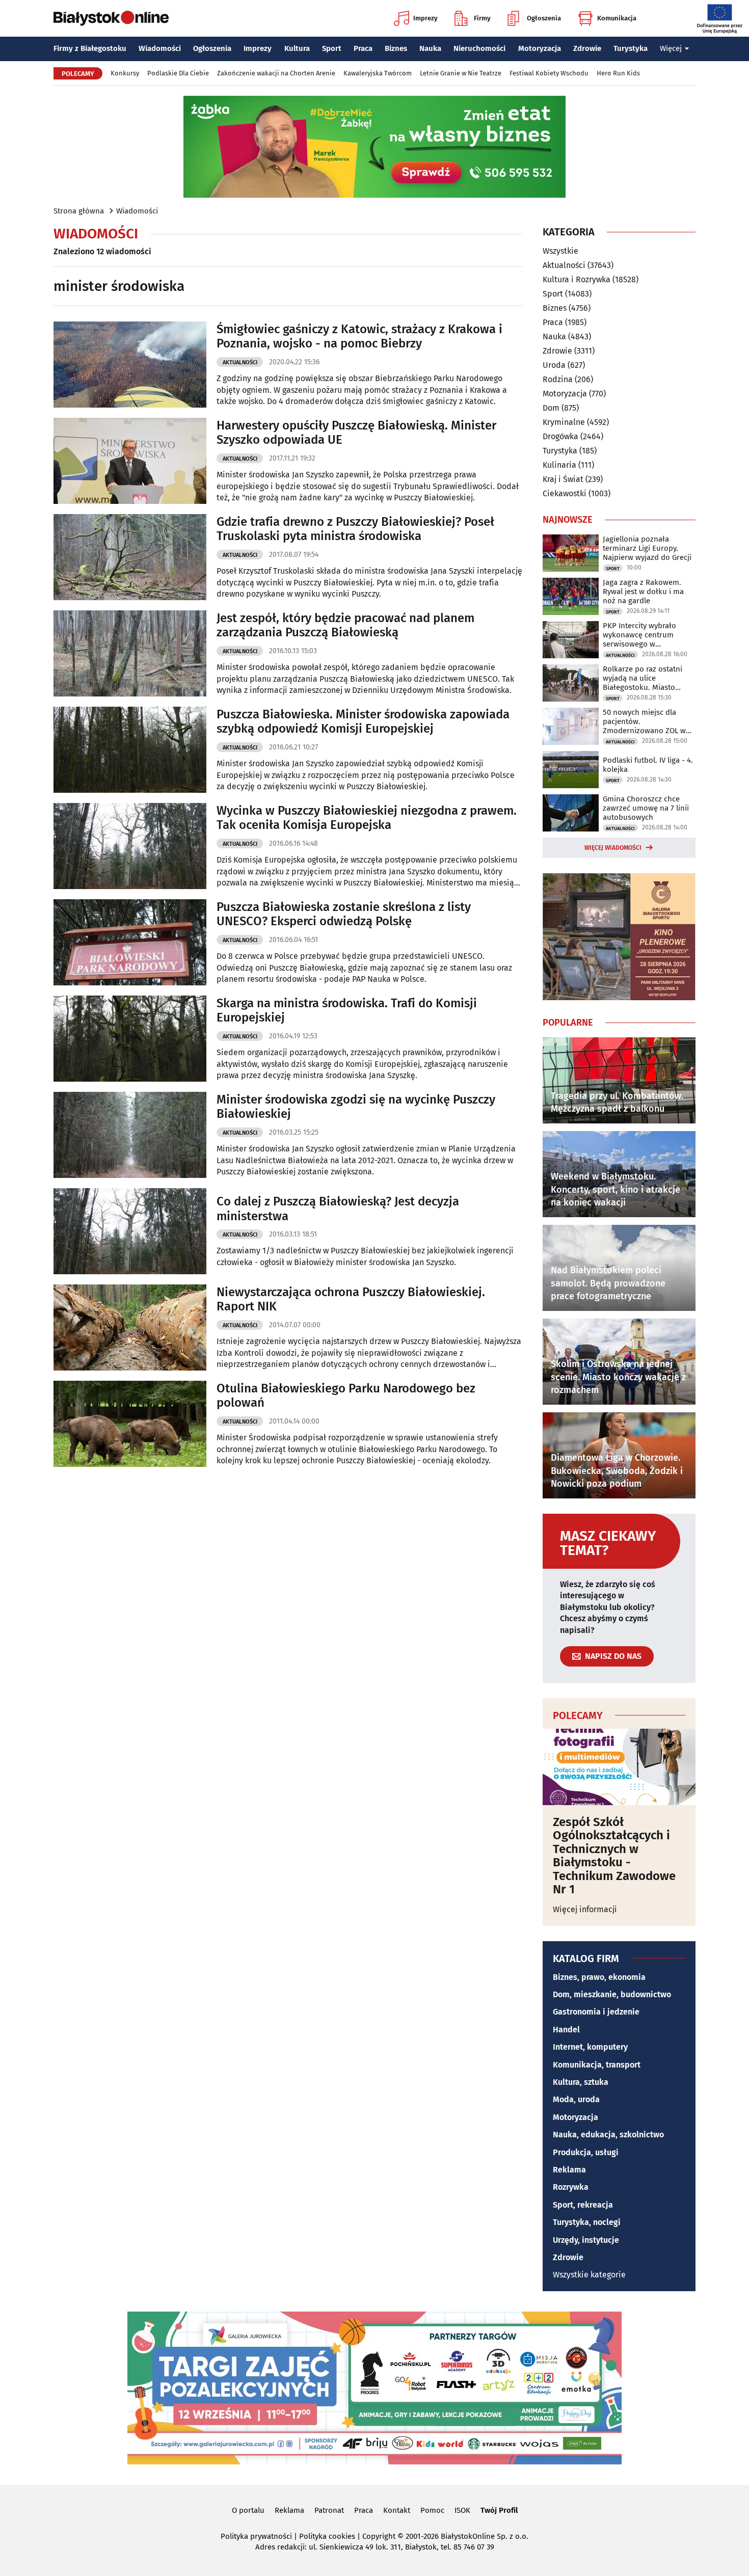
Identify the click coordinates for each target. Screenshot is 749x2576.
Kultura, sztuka (581, 2082)
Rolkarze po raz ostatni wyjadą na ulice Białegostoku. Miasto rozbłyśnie (643, 678)
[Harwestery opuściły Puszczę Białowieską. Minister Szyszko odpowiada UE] (130, 461)
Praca (363, 48)
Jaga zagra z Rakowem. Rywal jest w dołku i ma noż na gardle (643, 592)
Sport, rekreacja (583, 2205)
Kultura (297, 48)
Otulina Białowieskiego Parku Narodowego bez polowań (346, 1396)
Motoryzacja (540, 48)
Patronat (329, 2510)
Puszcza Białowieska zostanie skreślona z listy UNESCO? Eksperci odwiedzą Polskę (344, 914)
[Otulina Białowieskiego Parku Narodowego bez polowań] (130, 1424)
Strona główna (79, 211)
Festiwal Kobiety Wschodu (549, 73)
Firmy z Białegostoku (90, 48)
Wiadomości (160, 48)
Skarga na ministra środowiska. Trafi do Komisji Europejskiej (347, 1011)
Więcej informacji (585, 1909)
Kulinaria (559, 465)
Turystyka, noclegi (587, 2222)
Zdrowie (587, 48)
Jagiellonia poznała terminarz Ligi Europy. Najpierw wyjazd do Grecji (647, 548)
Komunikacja (617, 18)
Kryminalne (564, 422)
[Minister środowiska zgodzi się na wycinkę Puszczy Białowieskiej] (130, 1135)
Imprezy (425, 18)
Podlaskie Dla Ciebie (178, 73)
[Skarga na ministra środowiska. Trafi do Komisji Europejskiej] (130, 1039)
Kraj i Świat (563, 479)
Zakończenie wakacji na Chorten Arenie (276, 73)
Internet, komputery (590, 2047)
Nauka (430, 48)
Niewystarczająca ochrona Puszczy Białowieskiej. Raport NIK (351, 1299)
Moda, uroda (576, 2099)
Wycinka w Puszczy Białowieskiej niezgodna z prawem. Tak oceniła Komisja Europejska (367, 818)
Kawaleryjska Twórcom (378, 73)
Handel (566, 2030)
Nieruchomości (479, 48)
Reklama (569, 2170)
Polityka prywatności (256, 2536)
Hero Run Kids (618, 73)
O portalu (248, 2510)
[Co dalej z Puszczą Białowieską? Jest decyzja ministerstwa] (130, 1231)
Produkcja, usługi (586, 2152)
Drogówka (560, 436)
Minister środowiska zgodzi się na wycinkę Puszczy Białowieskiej (356, 1107)
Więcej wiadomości (613, 848)
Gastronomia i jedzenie (596, 2012)
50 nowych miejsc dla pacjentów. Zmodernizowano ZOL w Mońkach (644, 721)
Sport (332, 48)
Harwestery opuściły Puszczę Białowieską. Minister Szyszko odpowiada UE (356, 433)
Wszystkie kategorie (589, 2275)
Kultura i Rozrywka (577, 279)
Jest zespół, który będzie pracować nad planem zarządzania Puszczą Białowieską (345, 625)
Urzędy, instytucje (586, 2240)
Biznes (396, 48)
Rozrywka (571, 2187)
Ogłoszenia (544, 18)
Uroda (554, 365)
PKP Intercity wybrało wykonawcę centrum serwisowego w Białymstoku (639, 635)
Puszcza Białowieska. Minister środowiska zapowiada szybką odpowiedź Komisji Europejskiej (363, 722)
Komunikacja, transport (597, 2065)
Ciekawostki (565, 493)
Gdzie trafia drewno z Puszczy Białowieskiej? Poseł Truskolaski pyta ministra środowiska (355, 529)
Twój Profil (499, 2510)
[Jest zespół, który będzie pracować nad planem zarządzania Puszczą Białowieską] (130, 653)
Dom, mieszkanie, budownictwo (612, 1994)
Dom (551, 408)
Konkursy (125, 73)
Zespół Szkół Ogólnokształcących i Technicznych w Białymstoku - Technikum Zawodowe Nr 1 (614, 1856)
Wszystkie (560, 251)
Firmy (482, 18)
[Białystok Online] (111, 18)
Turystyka (631, 48)
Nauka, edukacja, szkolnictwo (608, 2135)
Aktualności (240, 363)
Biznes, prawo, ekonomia (599, 1977)
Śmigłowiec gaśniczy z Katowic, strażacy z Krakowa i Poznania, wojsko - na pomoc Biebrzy (359, 337)
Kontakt (397, 2510)
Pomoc (432, 2510)
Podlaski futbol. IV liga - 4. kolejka (648, 765)
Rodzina (558, 379)
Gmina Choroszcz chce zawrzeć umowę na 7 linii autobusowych (646, 808)
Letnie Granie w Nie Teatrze (461, 73)
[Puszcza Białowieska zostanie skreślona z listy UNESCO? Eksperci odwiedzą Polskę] (130, 942)
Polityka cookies (327, 2536)
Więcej (671, 48)
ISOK (462, 2510)
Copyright (379, 2536)
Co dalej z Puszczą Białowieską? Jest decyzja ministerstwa (338, 1209)
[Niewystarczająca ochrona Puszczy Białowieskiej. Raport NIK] (130, 1327)
